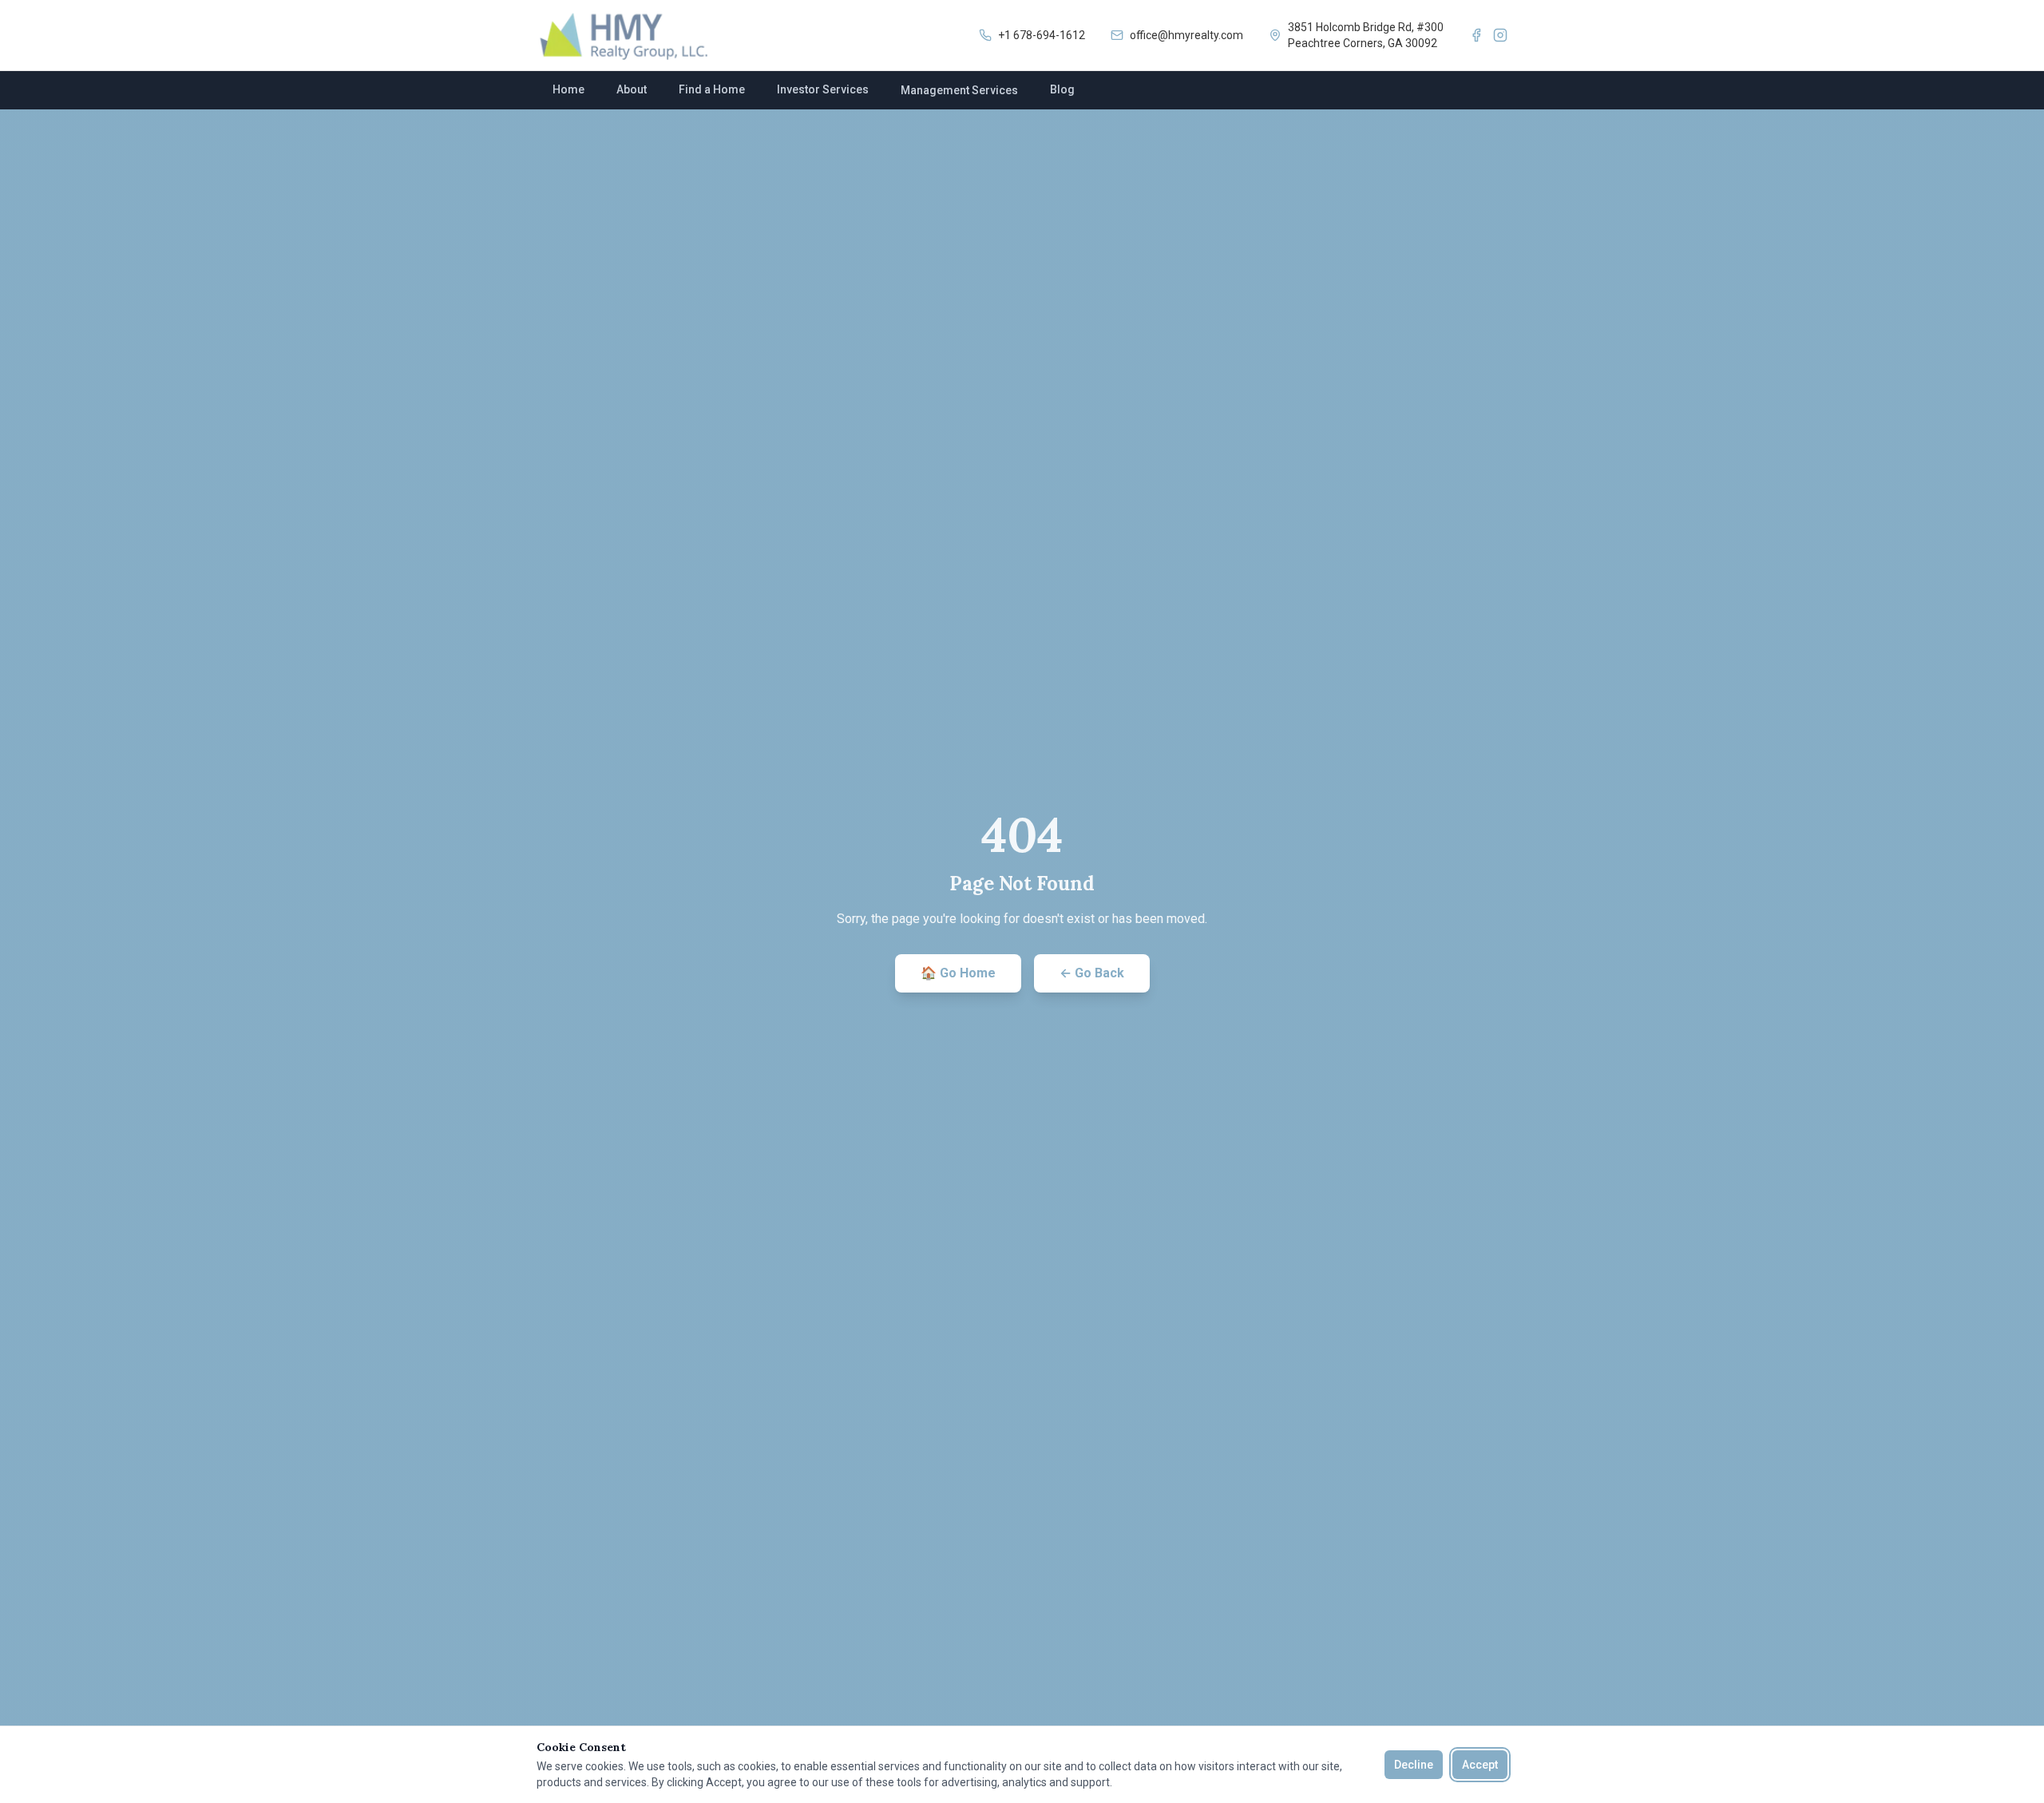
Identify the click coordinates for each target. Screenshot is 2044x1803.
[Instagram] (1500, 35)
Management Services (959, 90)
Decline (1414, 1765)
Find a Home (712, 89)
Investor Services (823, 89)
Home (568, 89)
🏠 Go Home (958, 973)
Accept (1480, 1765)
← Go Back (1092, 973)
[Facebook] (1476, 35)
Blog (1062, 89)
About (632, 89)
